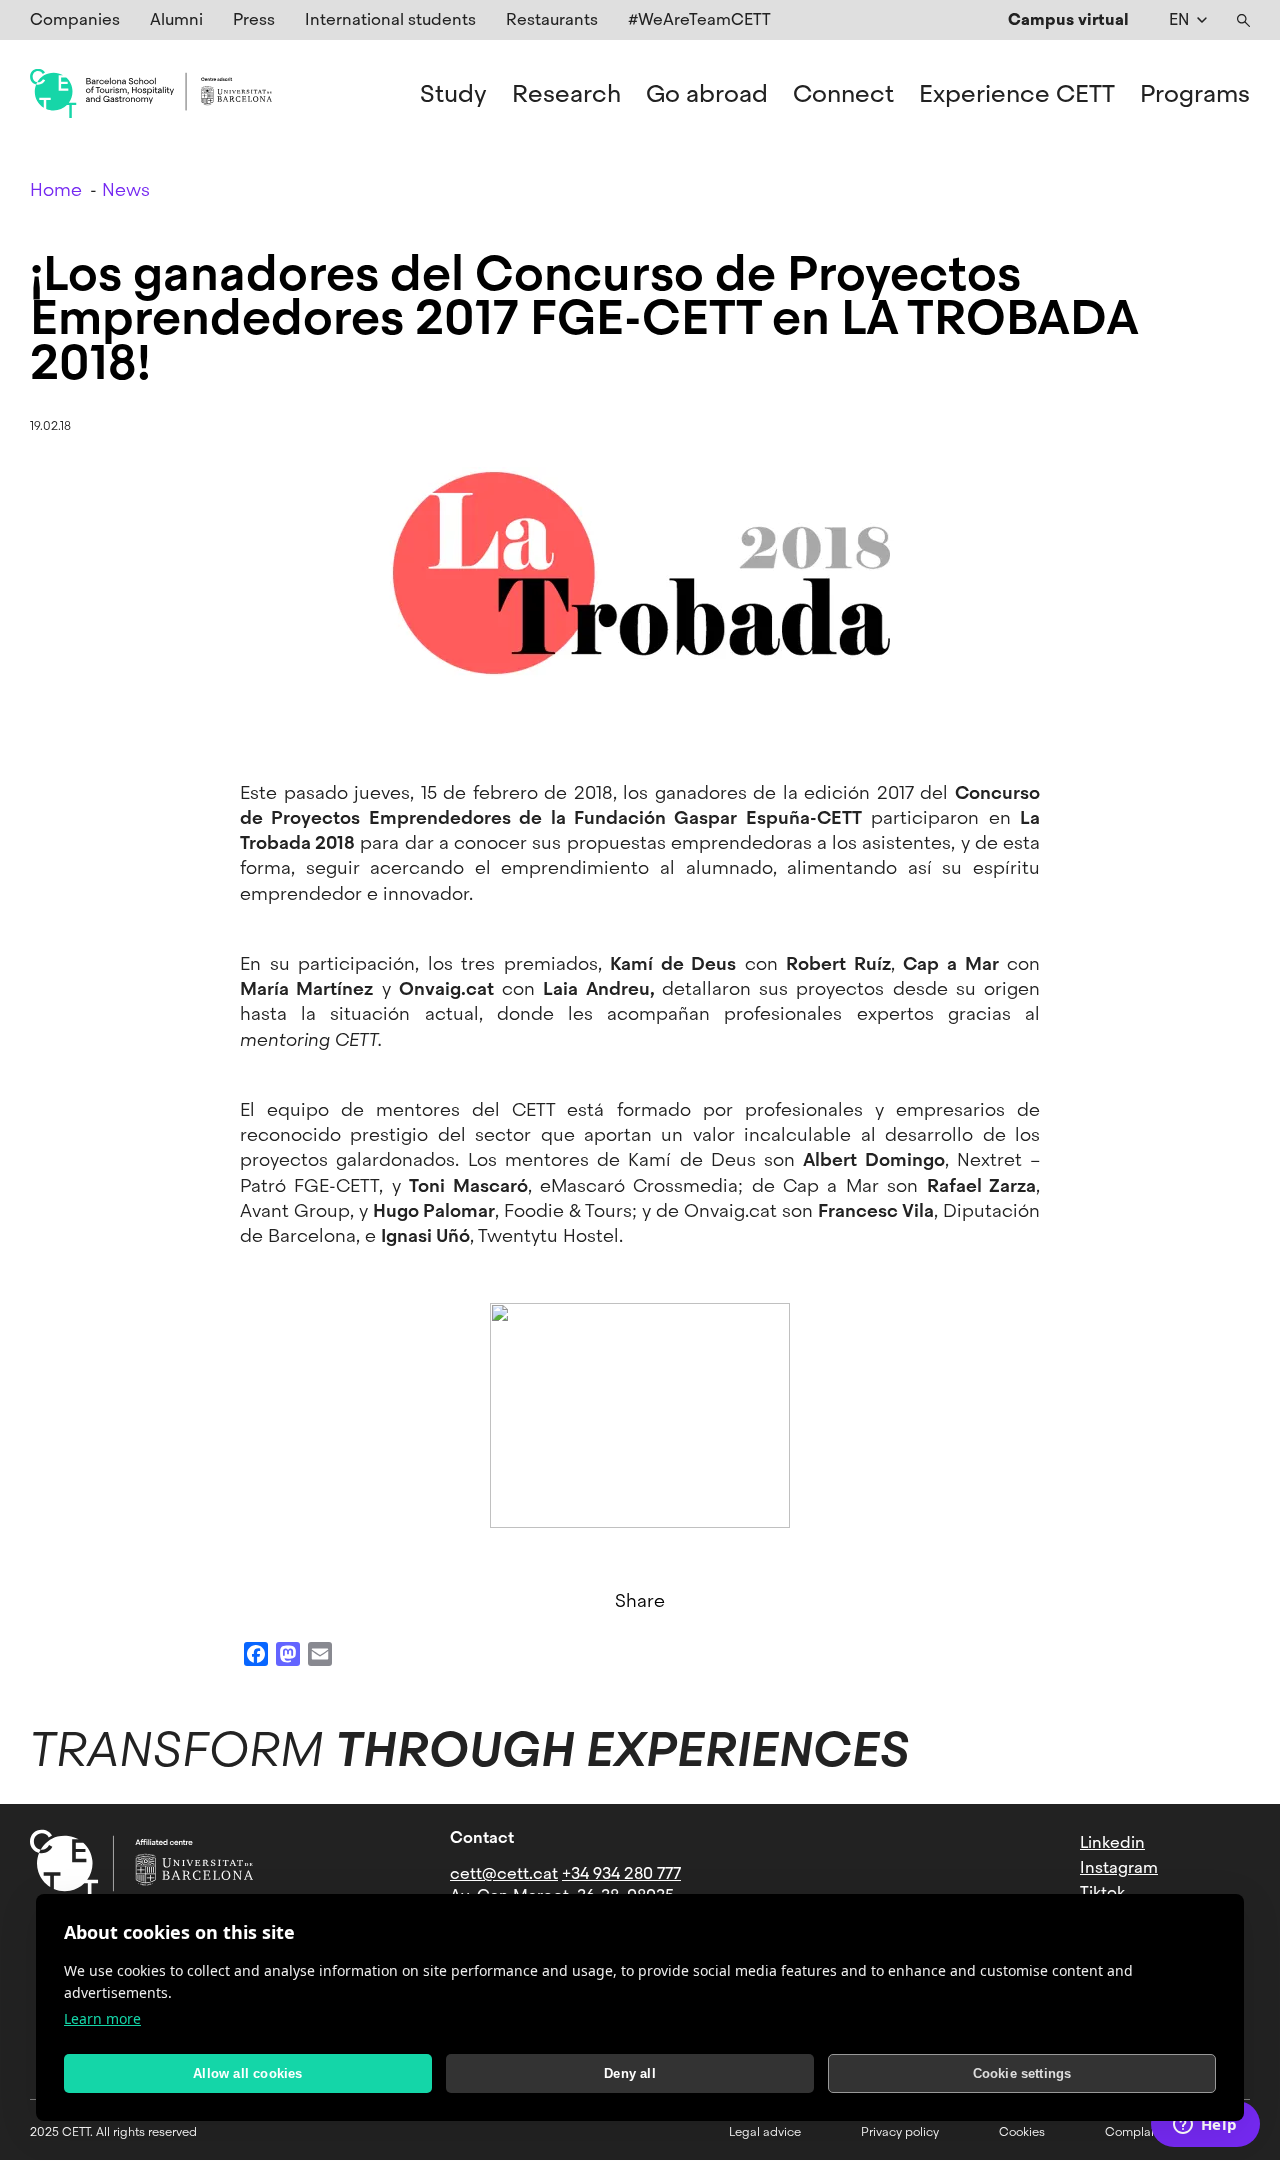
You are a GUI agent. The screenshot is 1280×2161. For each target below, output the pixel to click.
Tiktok (1102, 1892)
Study (453, 94)
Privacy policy (900, 2132)
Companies (75, 19)
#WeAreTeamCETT (699, 19)
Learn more (102, 2018)
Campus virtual (1068, 19)
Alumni (176, 19)
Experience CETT (1017, 94)
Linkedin (1112, 1842)
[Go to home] (151, 94)
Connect (843, 94)
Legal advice (765, 2132)
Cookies (1022, 2132)
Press (254, 19)
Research (566, 94)
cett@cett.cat (504, 1873)
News (126, 189)
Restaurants (552, 19)
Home (56, 189)
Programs (1195, 94)
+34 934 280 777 (621, 1873)
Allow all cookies (247, 2073)
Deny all (630, 2073)
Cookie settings (1022, 2073)
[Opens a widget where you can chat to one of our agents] (1205, 2126)
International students (390, 19)
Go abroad (707, 94)
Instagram (1119, 1867)
